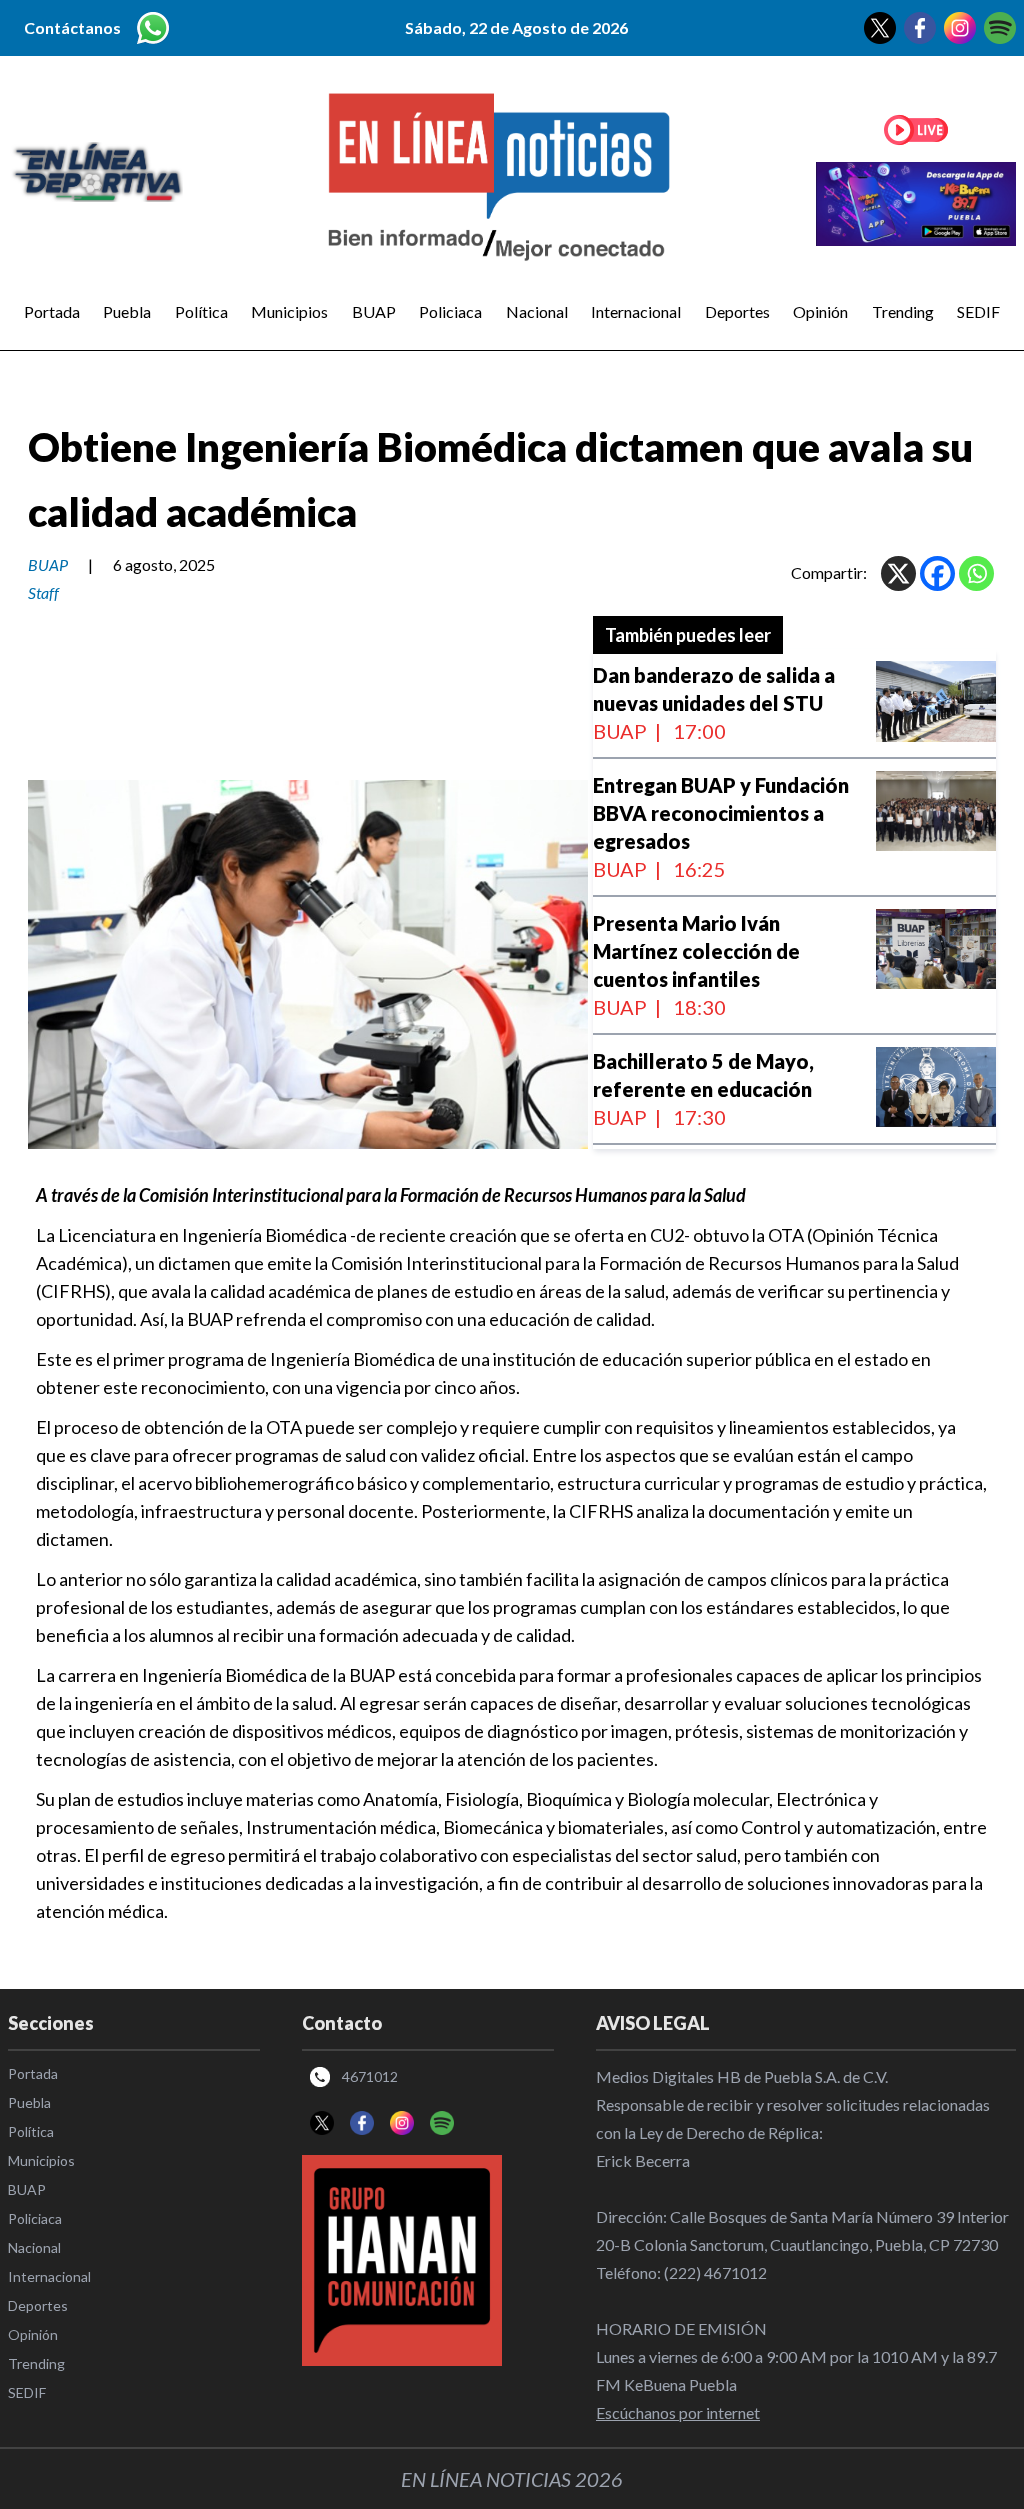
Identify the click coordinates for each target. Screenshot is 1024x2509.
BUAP (374, 311)
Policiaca (450, 311)
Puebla (127, 311)
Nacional (537, 311)
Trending (903, 311)
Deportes (737, 311)
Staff (43, 592)
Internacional (636, 311)
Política (201, 311)
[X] (898, 573)
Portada (52, 311)
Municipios (289, 311)
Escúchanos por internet (678, 2412)
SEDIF (978, 311)
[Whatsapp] (976, 573)
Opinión (820, 311)
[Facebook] (937, 573)
